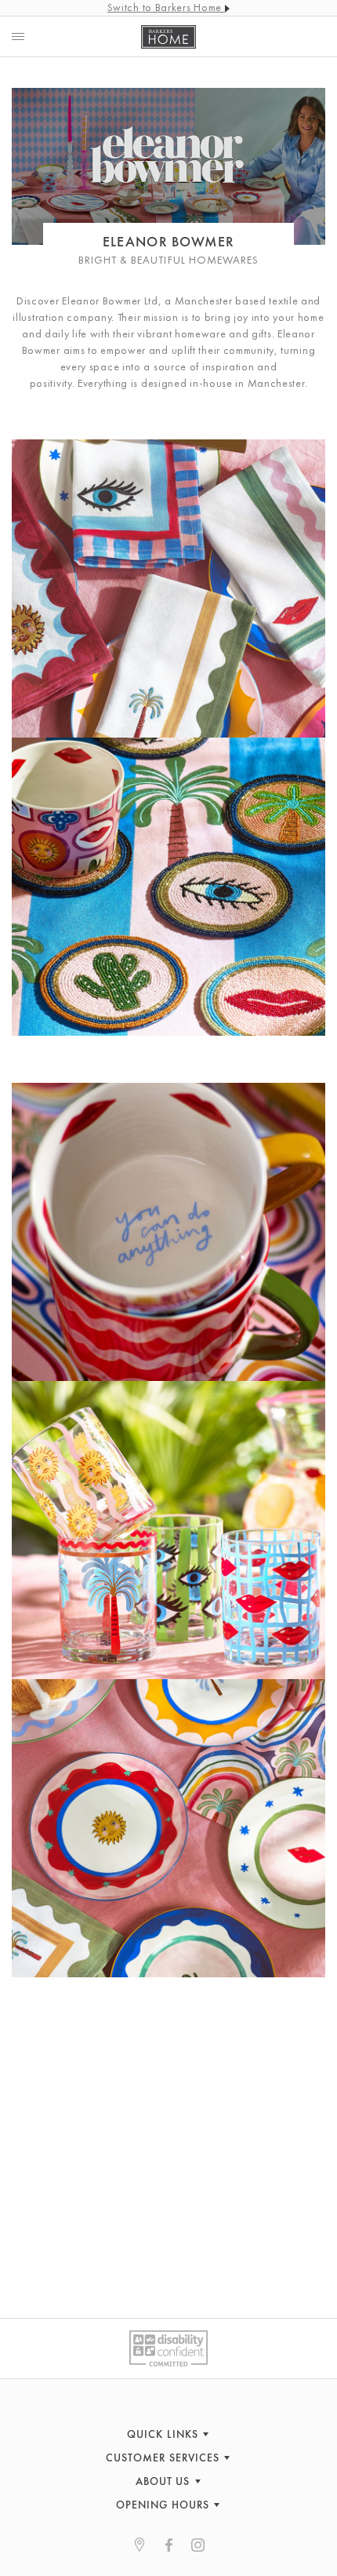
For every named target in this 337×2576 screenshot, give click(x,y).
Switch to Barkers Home (166, 7)
